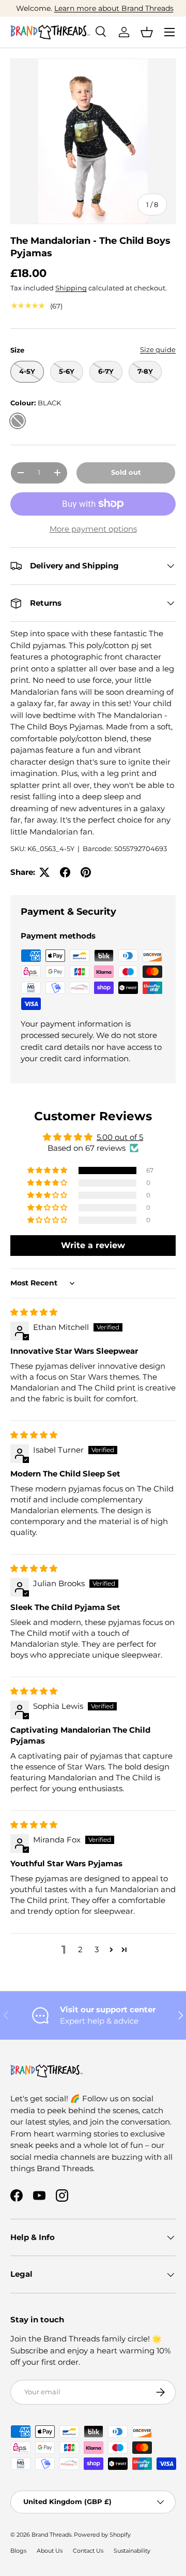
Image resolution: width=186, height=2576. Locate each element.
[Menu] (169, 32)
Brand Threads (51, 2535)
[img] (34, 1312)
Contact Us (88, 2551)
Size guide (158, 349)
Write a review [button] (93, 1245)
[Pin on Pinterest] (86, 872)
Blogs (18, 2551)
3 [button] (97, 1949)
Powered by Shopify (102, 2535)
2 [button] (80, 1949)
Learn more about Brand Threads (112, 8)
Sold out (126, 472)
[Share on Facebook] (65, 872)
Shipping (71, 288)
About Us (50, 2551)
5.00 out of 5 (120, 1137)
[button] (147, 32)
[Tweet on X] (44, 872)
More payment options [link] (93, 529)
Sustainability (132, 2551)
